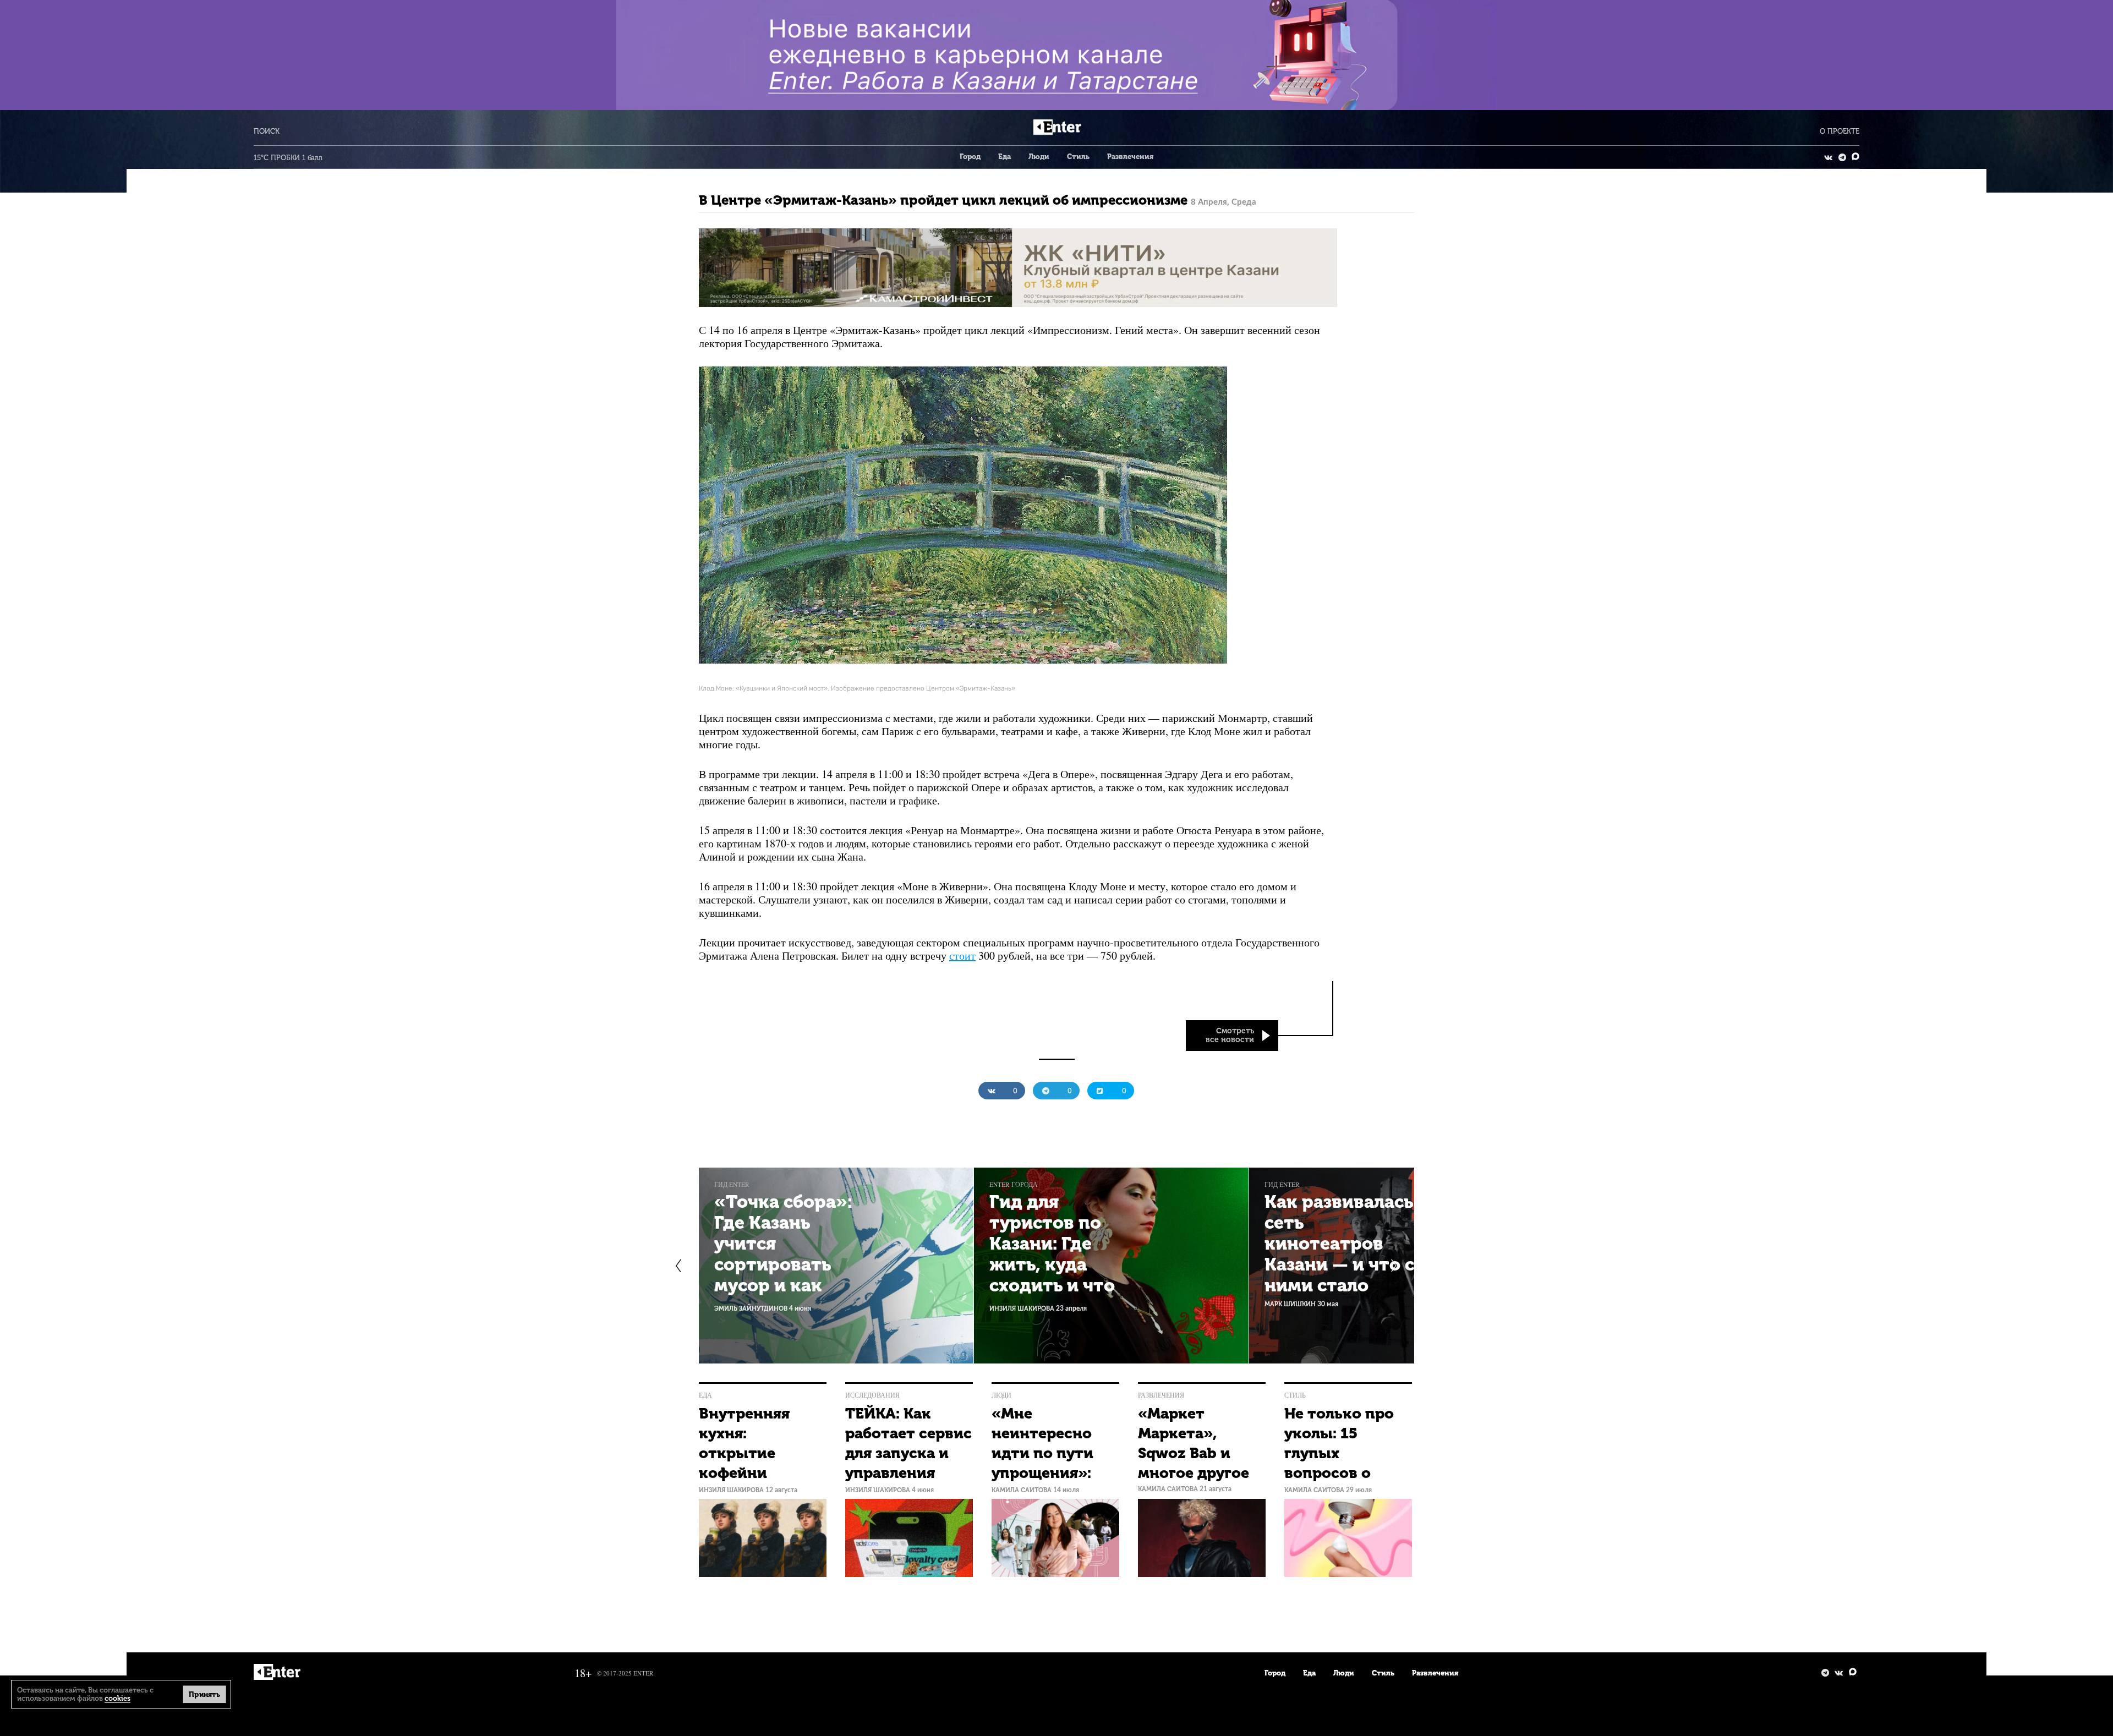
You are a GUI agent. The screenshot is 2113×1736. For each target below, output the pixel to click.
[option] (836, 1266)
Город (970, 157)
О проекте (1840, 131)
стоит (962, 955)
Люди (1039, 157)
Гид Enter (732, 1184)
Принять (204, 1694)
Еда (1005, 157)
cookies (117, 1698)
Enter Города (1014, 1184)
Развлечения (1130, 157)
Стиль (1078, 157)
